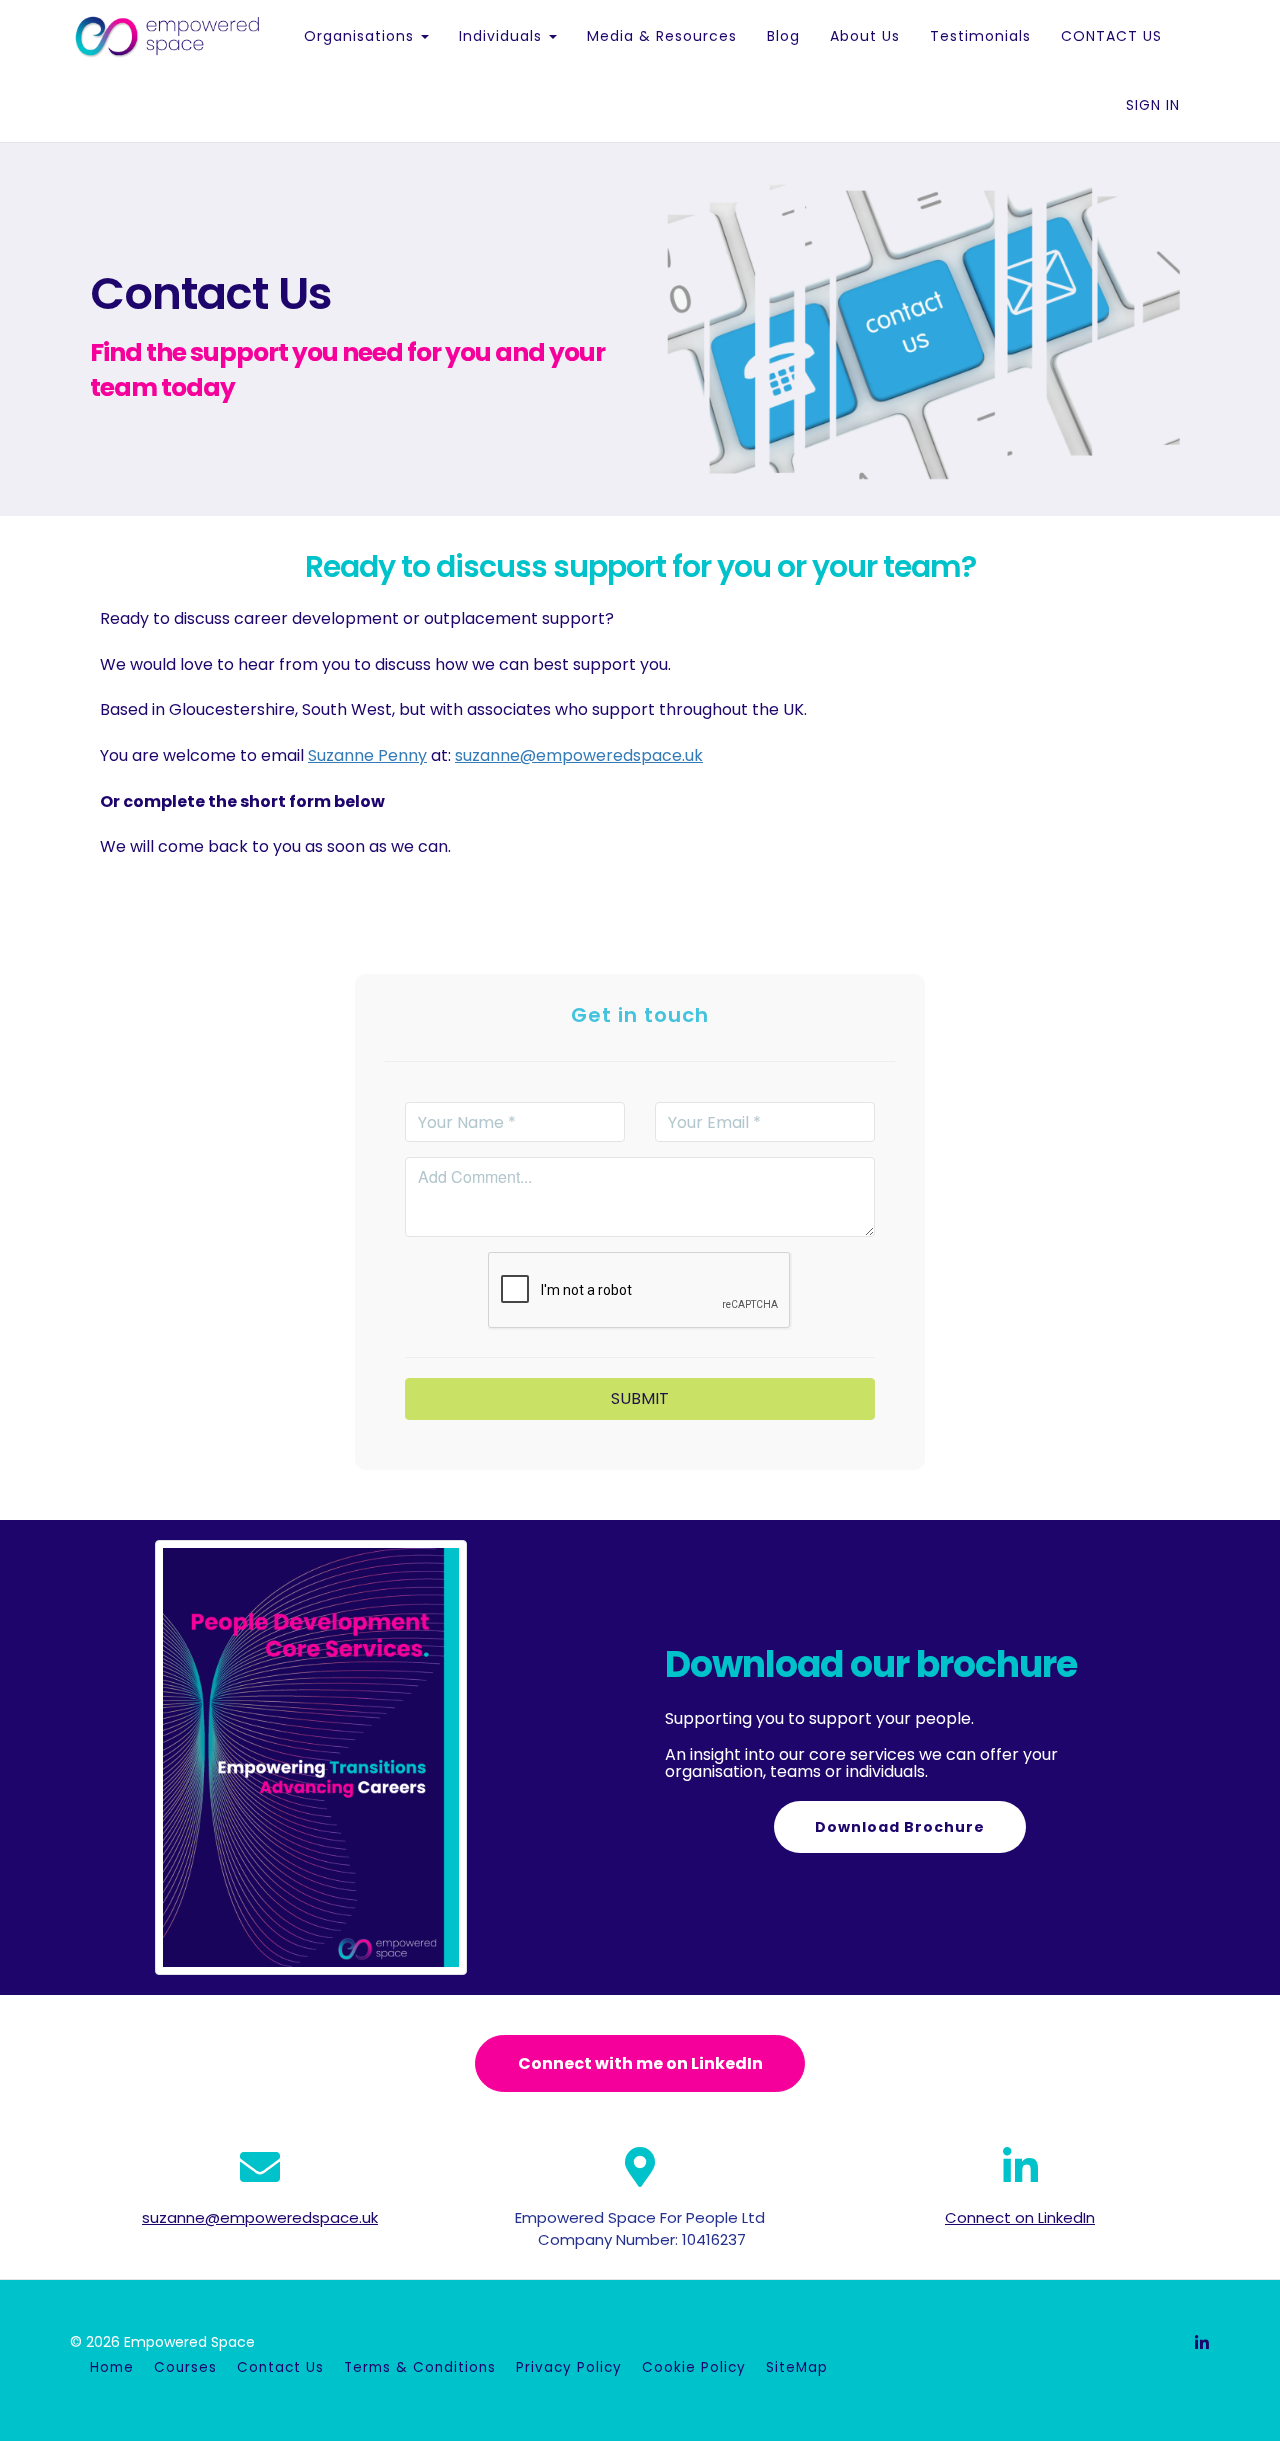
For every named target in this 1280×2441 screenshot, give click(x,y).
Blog (783, 36)
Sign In (1153, 105)
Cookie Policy (694, 2367)
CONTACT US (1111, 36)
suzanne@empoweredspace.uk (579, 755)
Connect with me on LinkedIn (640, 2063)
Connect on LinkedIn (1020, 2217)
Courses (185, 2367)
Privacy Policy (569, 2367)
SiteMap (797, 2367)
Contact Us (280, 2367)
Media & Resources (662, 36)
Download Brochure (900, 1827)
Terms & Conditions (420, 2367)
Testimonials (980, 36)
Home (112, 2367)
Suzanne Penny (367, 755)
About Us (865, 36)
